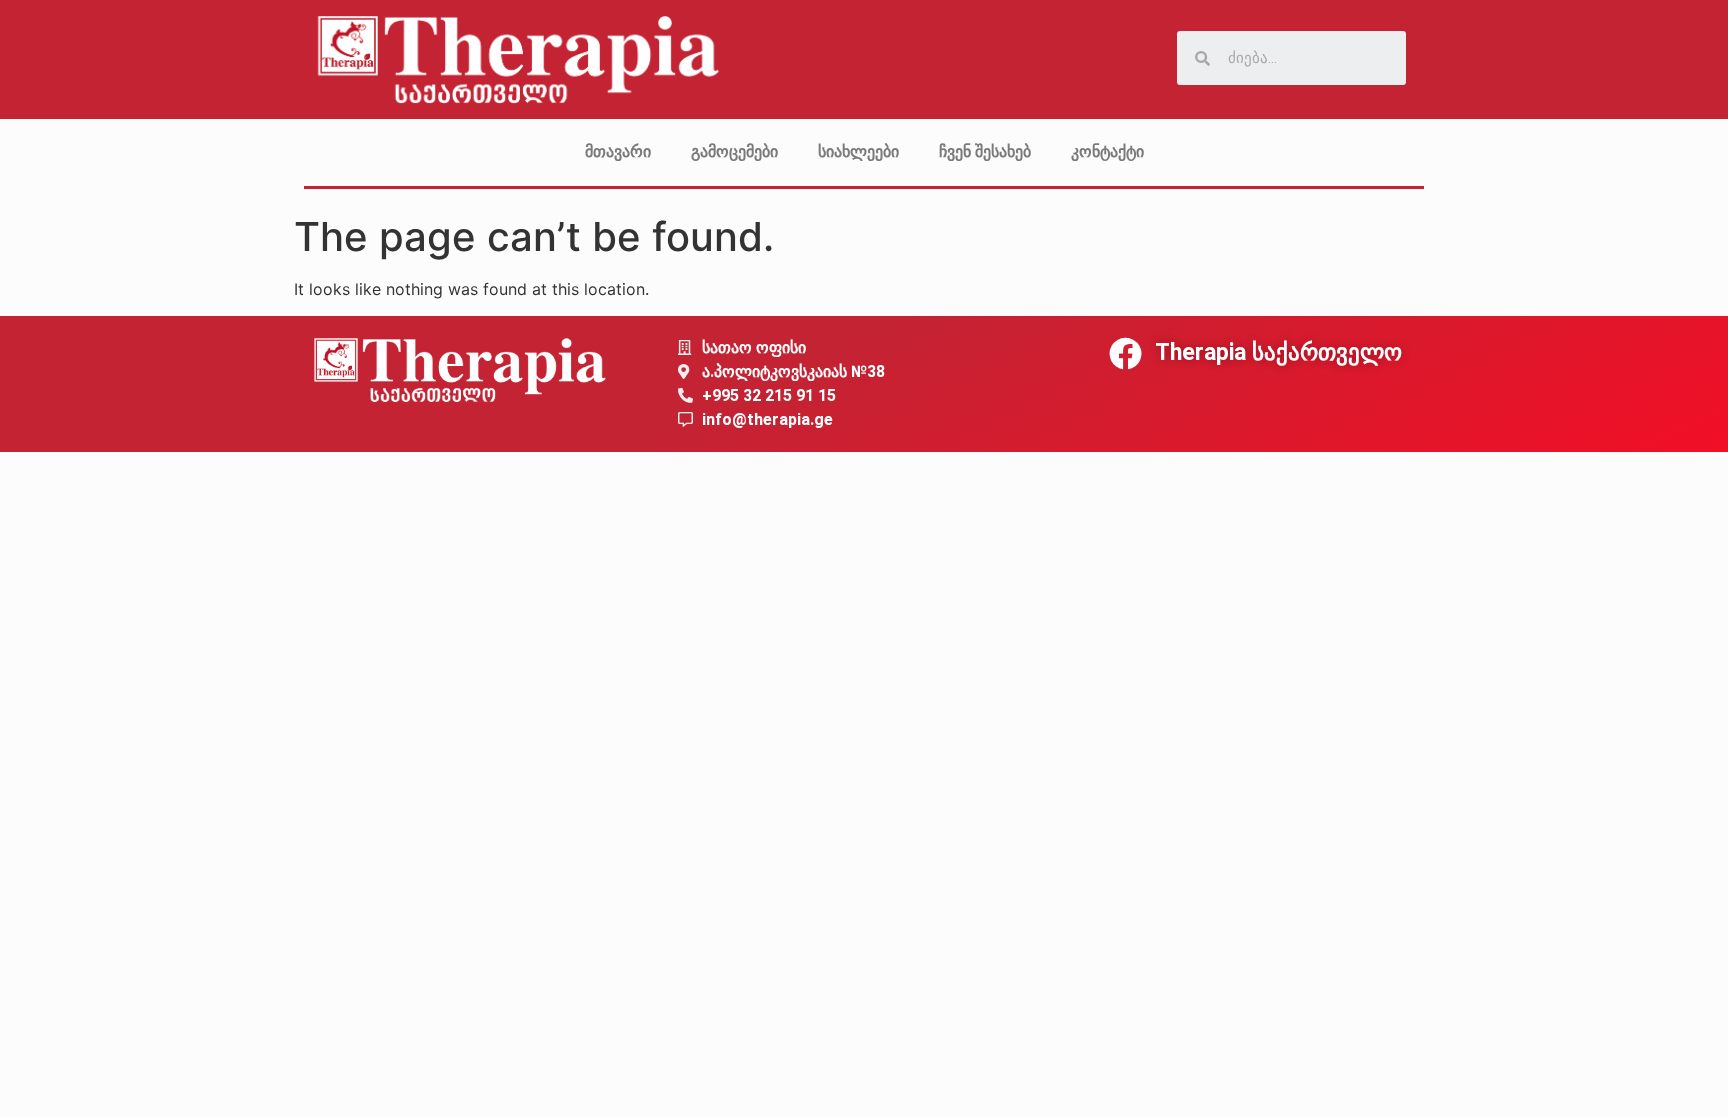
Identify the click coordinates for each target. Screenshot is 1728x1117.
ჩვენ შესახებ (985, 151)
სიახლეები (858, 151)
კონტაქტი (1107, 151)
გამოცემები (734, 151)
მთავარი (618, 151)
